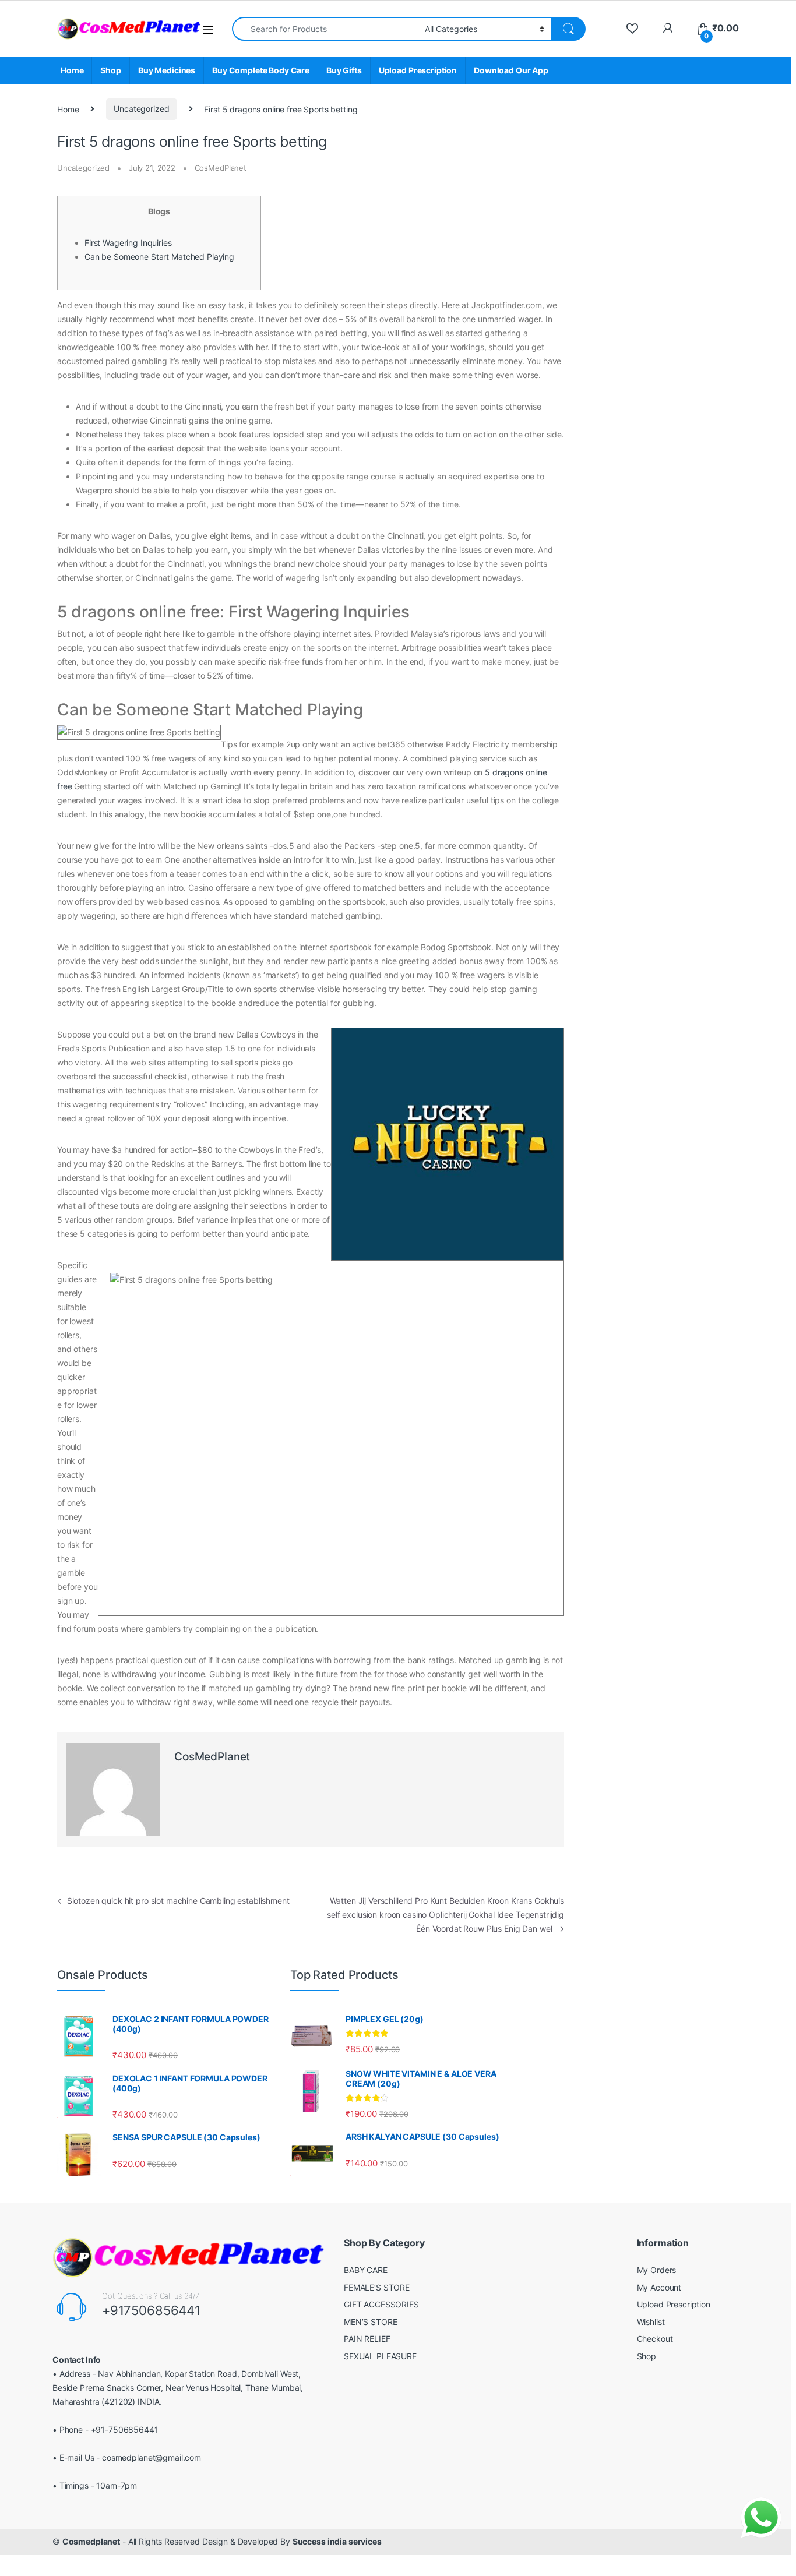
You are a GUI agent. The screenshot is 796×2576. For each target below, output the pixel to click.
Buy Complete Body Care (261, 70)
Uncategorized (141, 109)
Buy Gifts (344, 70)
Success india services (337, 2541)
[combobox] (325, 29)
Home (72, 70)
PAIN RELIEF (367, 2339)
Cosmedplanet (91, 2541)
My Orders (657, 2270)
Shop (110, 70)
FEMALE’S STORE (377, 2287)
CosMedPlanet (221, 168)
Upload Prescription (418, 70)
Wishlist (651, 2322)
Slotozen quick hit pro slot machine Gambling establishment (173, 1901)
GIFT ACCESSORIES (381, 2304)
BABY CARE (366, 2270)
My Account (659, 2287)
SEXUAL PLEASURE (380, 2356)
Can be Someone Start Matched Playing (159, 257)
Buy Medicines (167, 70)
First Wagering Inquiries (128, 243)
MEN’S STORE (370, 2322)
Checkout (655, 2339)
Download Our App (511, 70)
